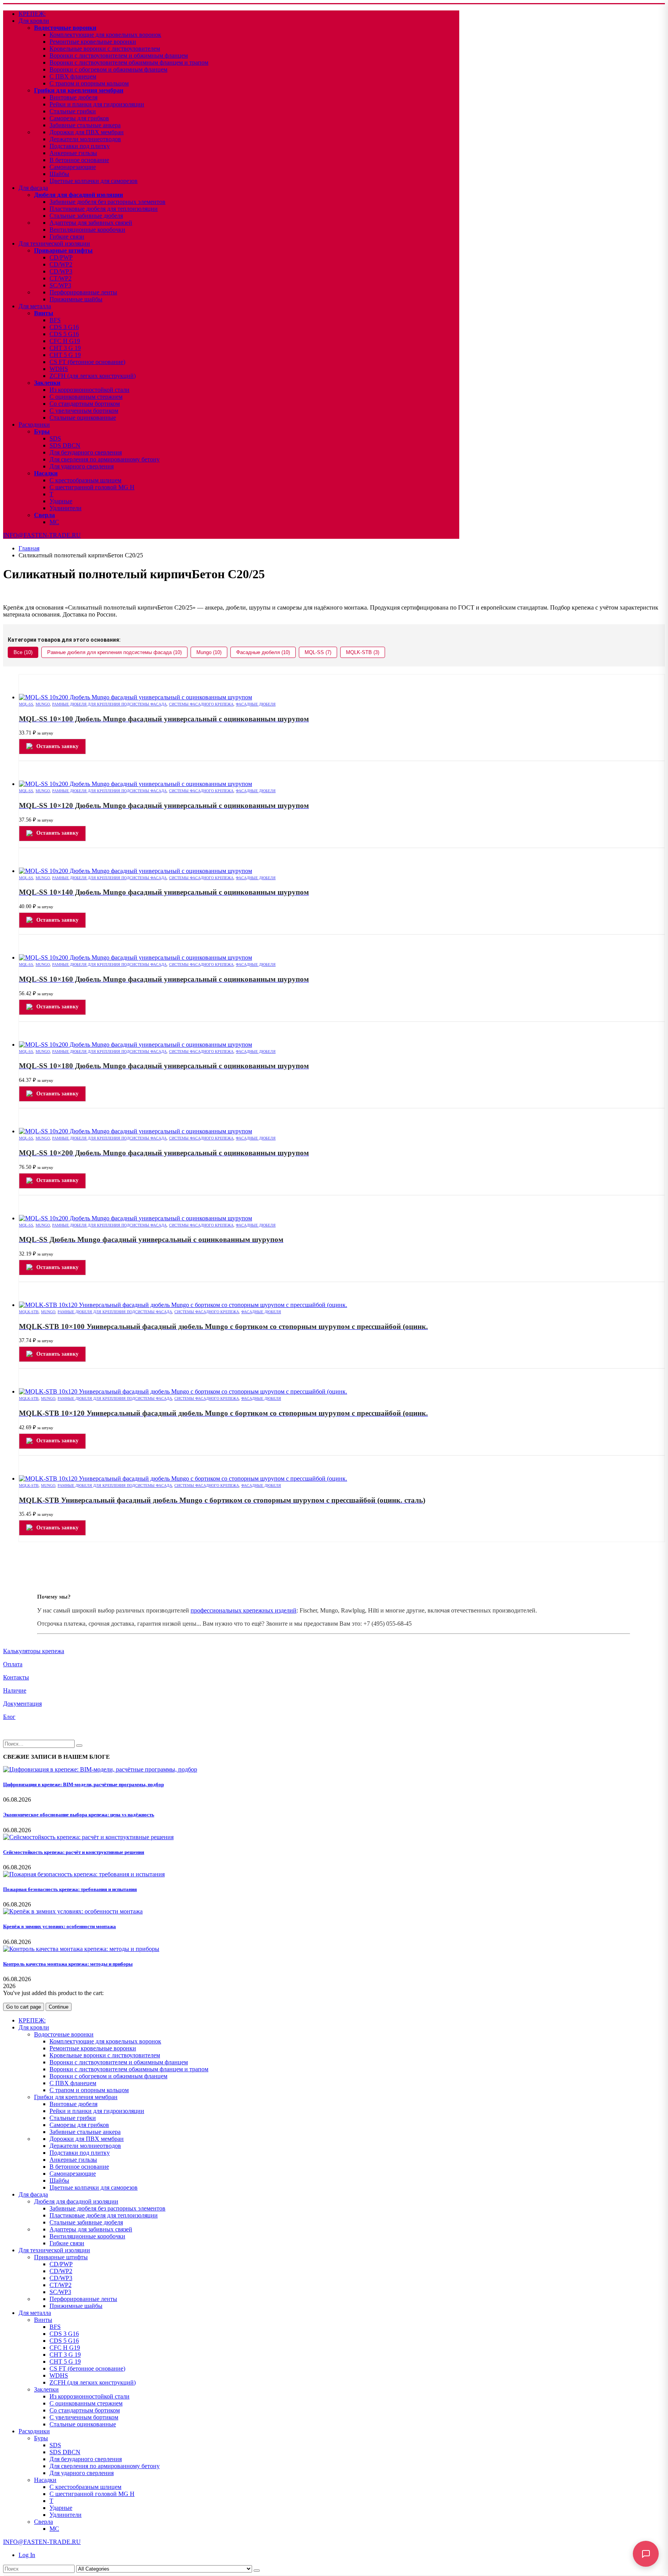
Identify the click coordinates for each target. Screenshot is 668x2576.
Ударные (61, 501)
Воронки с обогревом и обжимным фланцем (108, 69)
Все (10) (23, 652)
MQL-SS (26, 704)
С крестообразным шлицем (85, 480)
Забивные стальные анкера (85, 125)
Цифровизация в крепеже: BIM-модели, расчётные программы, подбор (83, 1784)
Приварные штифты (63, 250)
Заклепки (47, 383)
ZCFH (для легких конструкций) (93, 376)
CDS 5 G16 (64, 334)
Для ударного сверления (82, 466)
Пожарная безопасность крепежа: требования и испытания (70, 1889)
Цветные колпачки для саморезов (94, 181)
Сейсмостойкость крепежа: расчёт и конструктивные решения (74, 1852)
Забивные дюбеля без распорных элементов (107, 202)
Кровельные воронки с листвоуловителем (105, 49)
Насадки (46, 473)
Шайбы (59, 174)
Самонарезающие (73, 167)
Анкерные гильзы (73, 153)
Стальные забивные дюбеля (86, 216)
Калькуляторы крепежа (34, 1651)
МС (54, 522)
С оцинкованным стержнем (86, 397)
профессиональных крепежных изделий (244, 1610)
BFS (55, 320)
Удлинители (66, 508)
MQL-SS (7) (318, 652)
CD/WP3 (61, 271)
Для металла (35, 306)
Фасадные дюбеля (256, 704)
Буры (42, 431)
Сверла (44, 515)
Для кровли (34, 21)
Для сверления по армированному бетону (105, 459)
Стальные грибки (73, 111)
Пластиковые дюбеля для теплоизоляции (104, 209)
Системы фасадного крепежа (201, 704)
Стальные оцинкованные (83, 418)
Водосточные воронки (65, 28)
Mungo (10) (209, 652)
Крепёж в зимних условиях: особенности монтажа (60, 1926)
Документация (22, 1704)
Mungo (43, 704)
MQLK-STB (29, 1312)
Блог (9, 1717)
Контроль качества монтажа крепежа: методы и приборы (68, 1964)
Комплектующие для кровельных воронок (105, 35)
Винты (44, 313)
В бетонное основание (79, 160)
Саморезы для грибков (79, 118)
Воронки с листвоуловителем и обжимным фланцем (119, 56)
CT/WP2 (60, 278)
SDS (55, 438)
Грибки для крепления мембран (79, 90)
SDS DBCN (65, 445)
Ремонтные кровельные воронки (93, 42)
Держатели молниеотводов (85, 139)
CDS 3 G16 (64, 327)
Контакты (16, 1677)
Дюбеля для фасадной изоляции (78, 195)
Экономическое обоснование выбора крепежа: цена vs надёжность (79, 1815)
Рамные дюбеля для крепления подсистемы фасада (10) (114, 652)
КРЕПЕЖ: (32, 14)
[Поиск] (257, 2571)
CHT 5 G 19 (65, 355)
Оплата (13, 1664)
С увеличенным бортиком (84, 411)
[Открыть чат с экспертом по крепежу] (646, 2554)
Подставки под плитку (80, 146)
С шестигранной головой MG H (92, 487)
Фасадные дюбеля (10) (263, 652)
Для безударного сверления (86, 452)
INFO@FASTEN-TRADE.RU (42, 535)
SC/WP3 (60, 285)
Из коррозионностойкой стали (89, 390)
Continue (59, 2007)
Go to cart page (24, 2007)
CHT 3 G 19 (65, 348)
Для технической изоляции (54, 243)
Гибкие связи (67, 237)
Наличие (15, 1690)
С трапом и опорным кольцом (89, 83)
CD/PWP (61, 257)
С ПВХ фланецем (73, 76)
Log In (27, 2555)
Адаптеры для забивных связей (91, 223)
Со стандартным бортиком (85, 404)
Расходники (34, 424)
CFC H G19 (65, 341)
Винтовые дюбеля (73, 97)
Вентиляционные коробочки (87, 230)
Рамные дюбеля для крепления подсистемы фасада (109, 704)
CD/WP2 (61, 264)
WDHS (59, 369)
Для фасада (33, 188)
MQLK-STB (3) (363, 652)
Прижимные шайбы (76, 299)
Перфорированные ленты (83, 292)
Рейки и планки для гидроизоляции (97, 104)
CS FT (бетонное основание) (87, 362)
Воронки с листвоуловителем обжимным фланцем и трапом (129, 62)
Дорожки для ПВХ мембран (87, 132)
